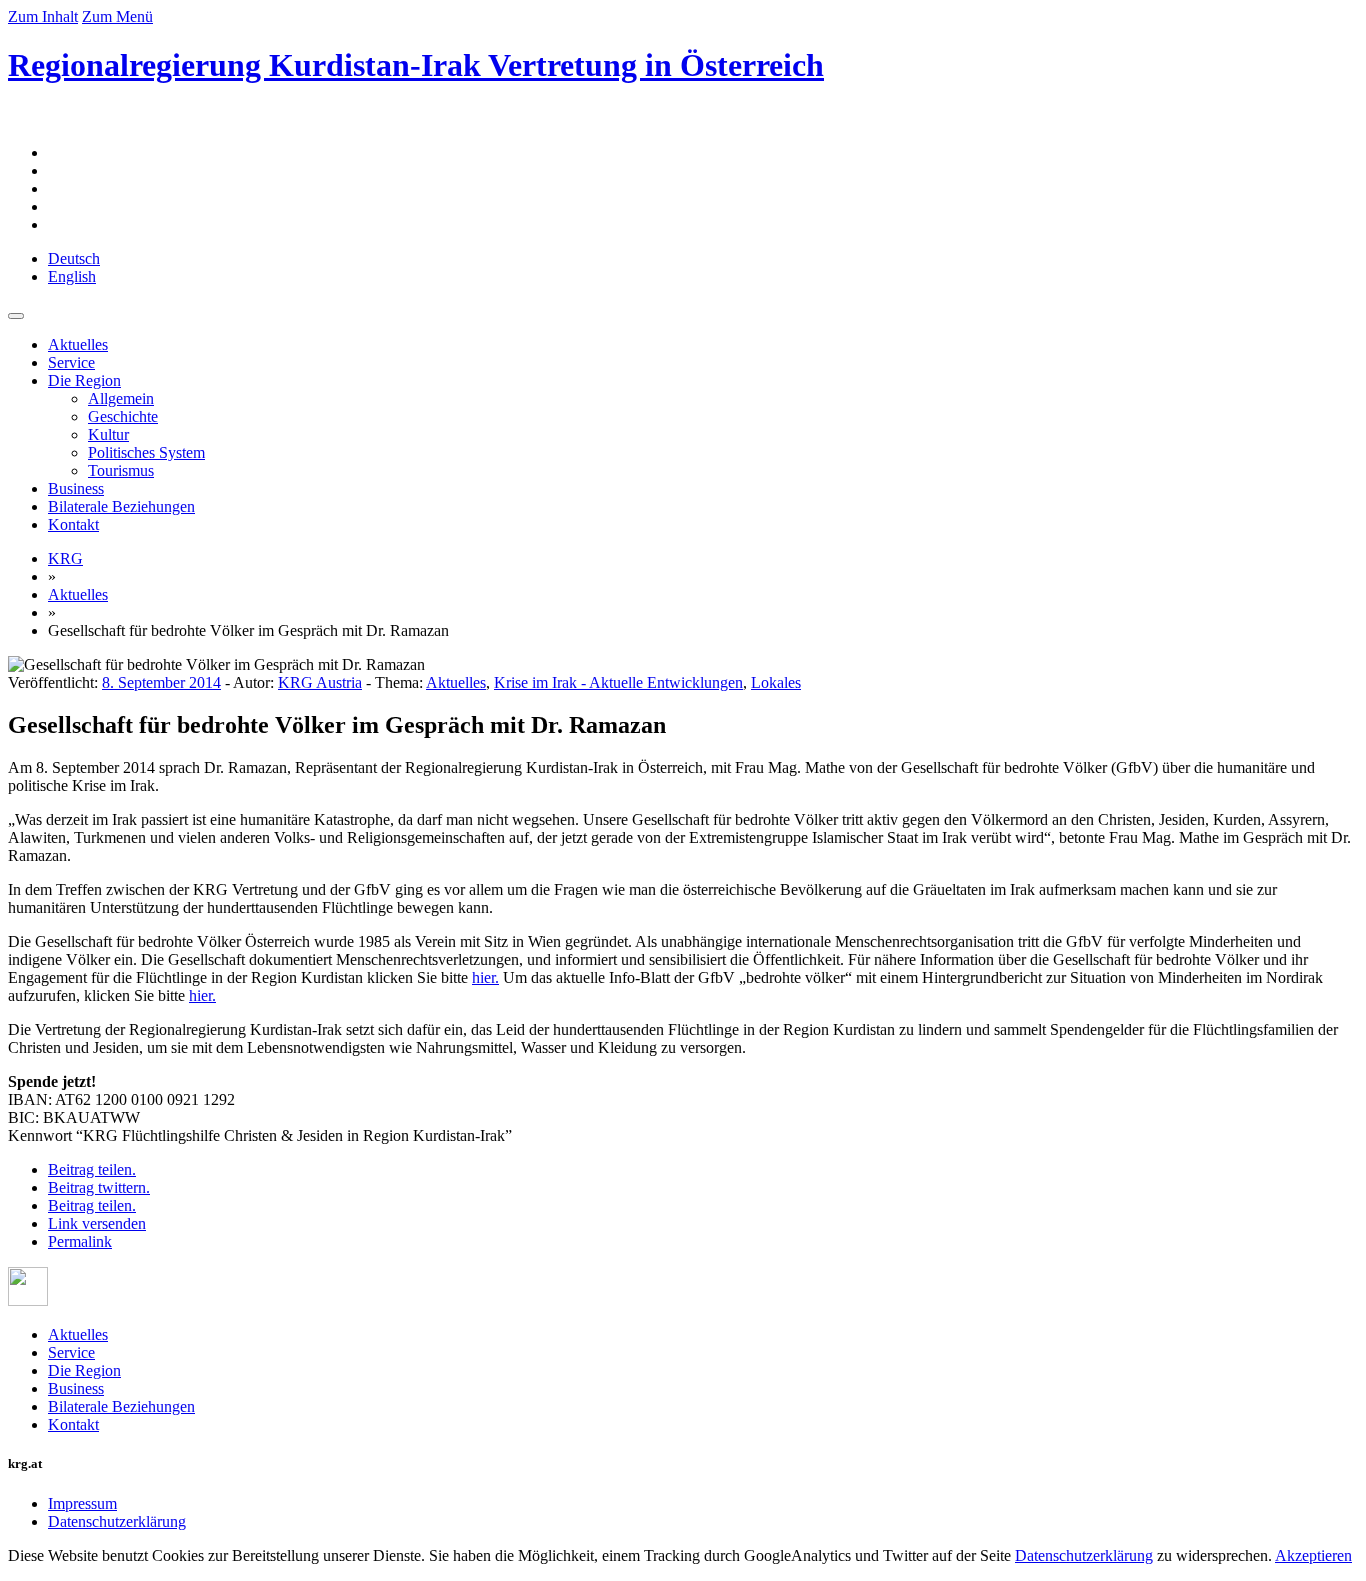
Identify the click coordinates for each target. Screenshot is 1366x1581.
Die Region (84, 380)
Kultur (108, 434)
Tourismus (121, 470)
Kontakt (73, 524)
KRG (65, 558)
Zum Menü (117, 16)
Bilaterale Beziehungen (121, 506)
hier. (485, 977)
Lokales (776, 682)
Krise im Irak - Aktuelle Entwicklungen (618, 682)
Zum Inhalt (43, 16)
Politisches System (146, 452)
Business (76, 488)
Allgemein (121, 398)
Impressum (82, 1503)
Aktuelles (78, 344)
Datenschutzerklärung (117, 1521)
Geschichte (123, 416)
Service (71, 362)
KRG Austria (320, 682)
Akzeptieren (1313, 1555)
